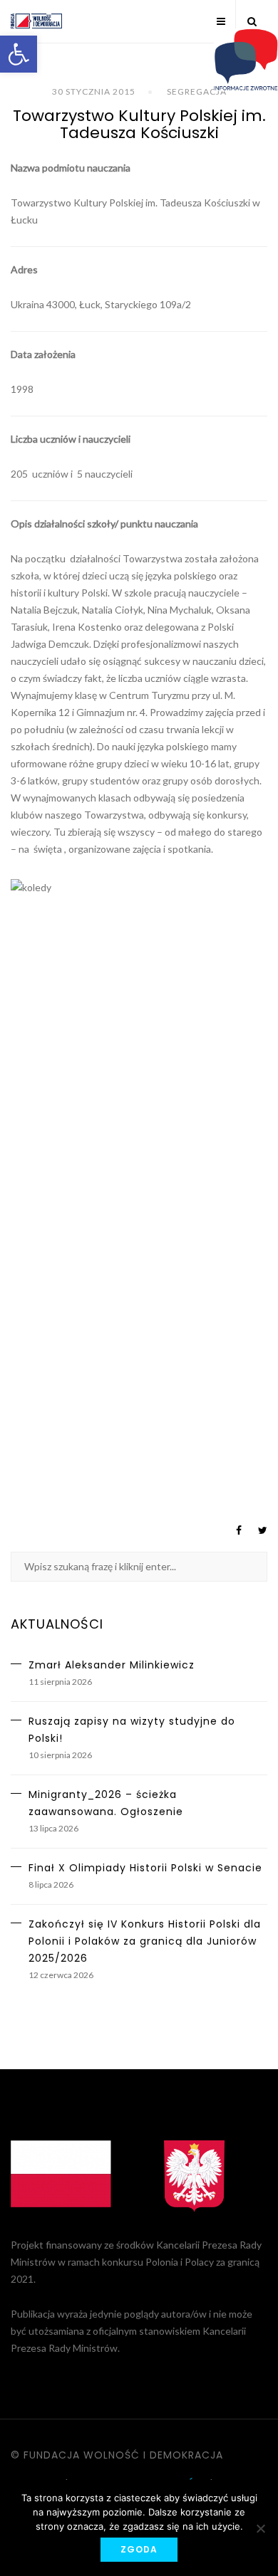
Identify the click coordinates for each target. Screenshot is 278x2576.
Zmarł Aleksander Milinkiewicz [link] (112, 1665)
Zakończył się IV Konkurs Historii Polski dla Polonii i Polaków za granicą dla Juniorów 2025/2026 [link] (145, 1941)
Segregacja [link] (197, 91)
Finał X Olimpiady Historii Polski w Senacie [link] (145, 1868)
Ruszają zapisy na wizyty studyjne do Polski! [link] (132, 1730)
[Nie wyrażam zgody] (260, 2528)
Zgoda (139, 2549)
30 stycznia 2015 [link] (94, 91)
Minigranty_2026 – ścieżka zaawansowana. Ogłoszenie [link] (106, 1803)
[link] (19, 54)
